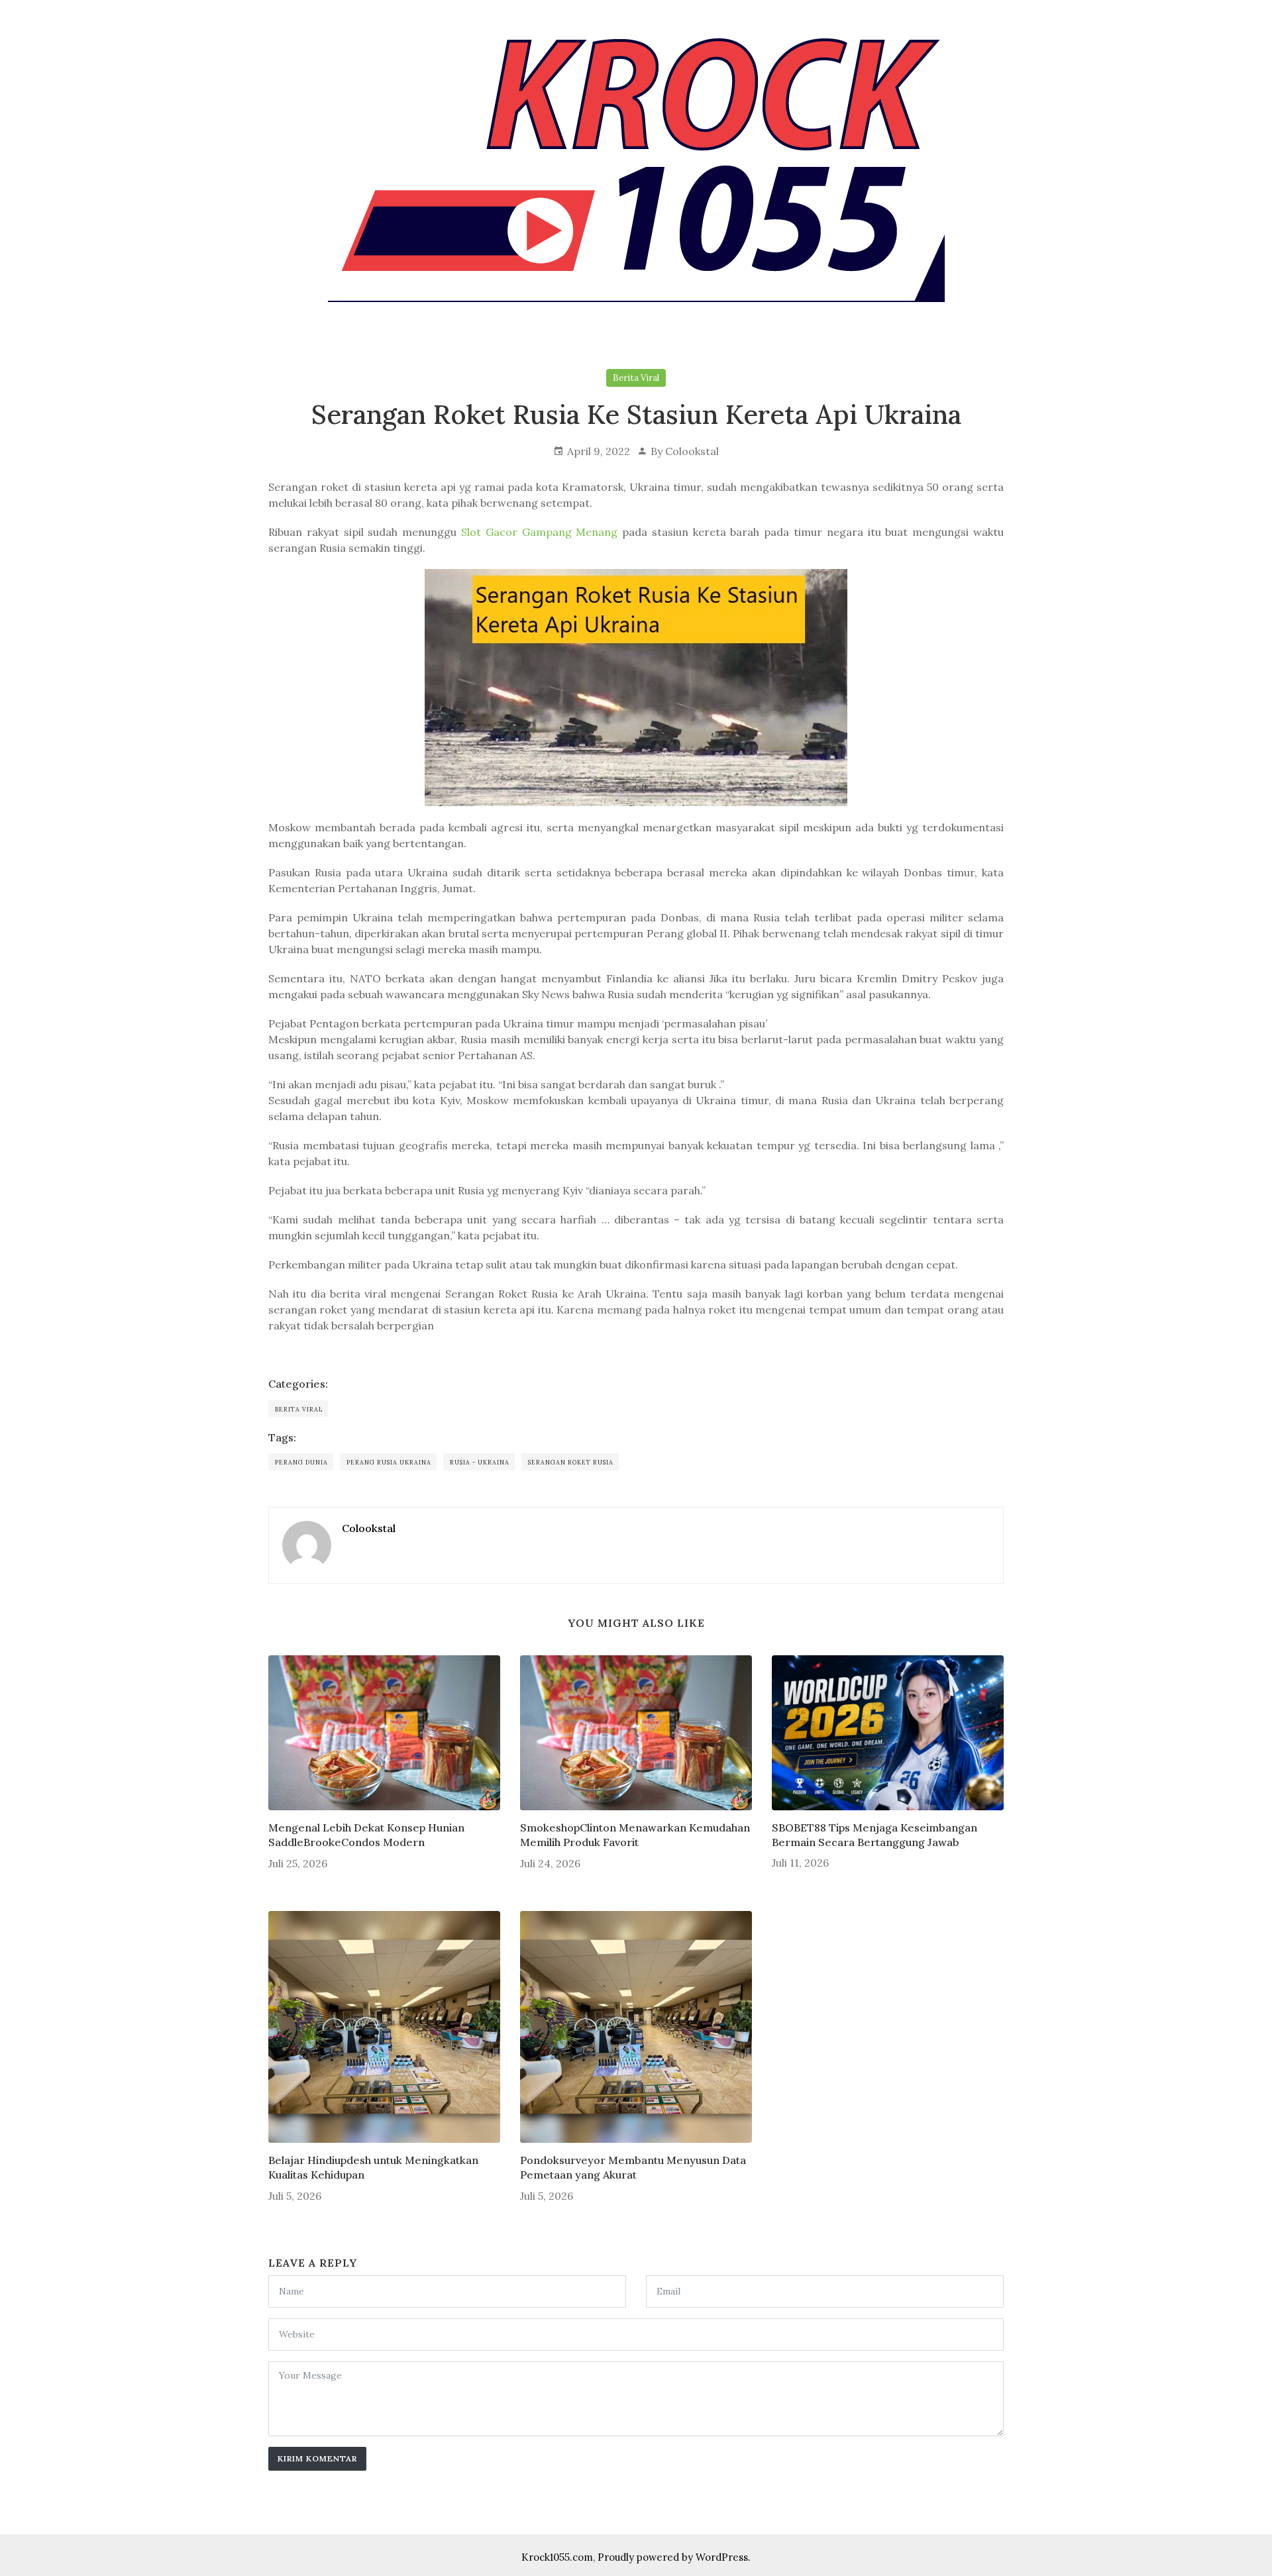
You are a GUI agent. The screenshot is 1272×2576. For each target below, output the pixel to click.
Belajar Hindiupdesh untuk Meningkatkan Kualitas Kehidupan (373, 2167)
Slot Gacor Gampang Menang (539, 532)
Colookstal (692, 451)
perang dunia (301, 1462)
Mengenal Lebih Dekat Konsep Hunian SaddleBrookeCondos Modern (366, 1835)
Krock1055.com (557, 2557)
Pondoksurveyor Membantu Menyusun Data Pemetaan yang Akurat (633, 2167)
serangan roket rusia (571, 1462)
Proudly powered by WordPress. (674, 2557)
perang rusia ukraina (389, 1462)
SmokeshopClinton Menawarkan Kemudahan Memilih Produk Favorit (635, 1835)
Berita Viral (636, 378)
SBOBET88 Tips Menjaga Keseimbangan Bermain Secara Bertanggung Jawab (874, 1835)
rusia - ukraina (480, 1462)
